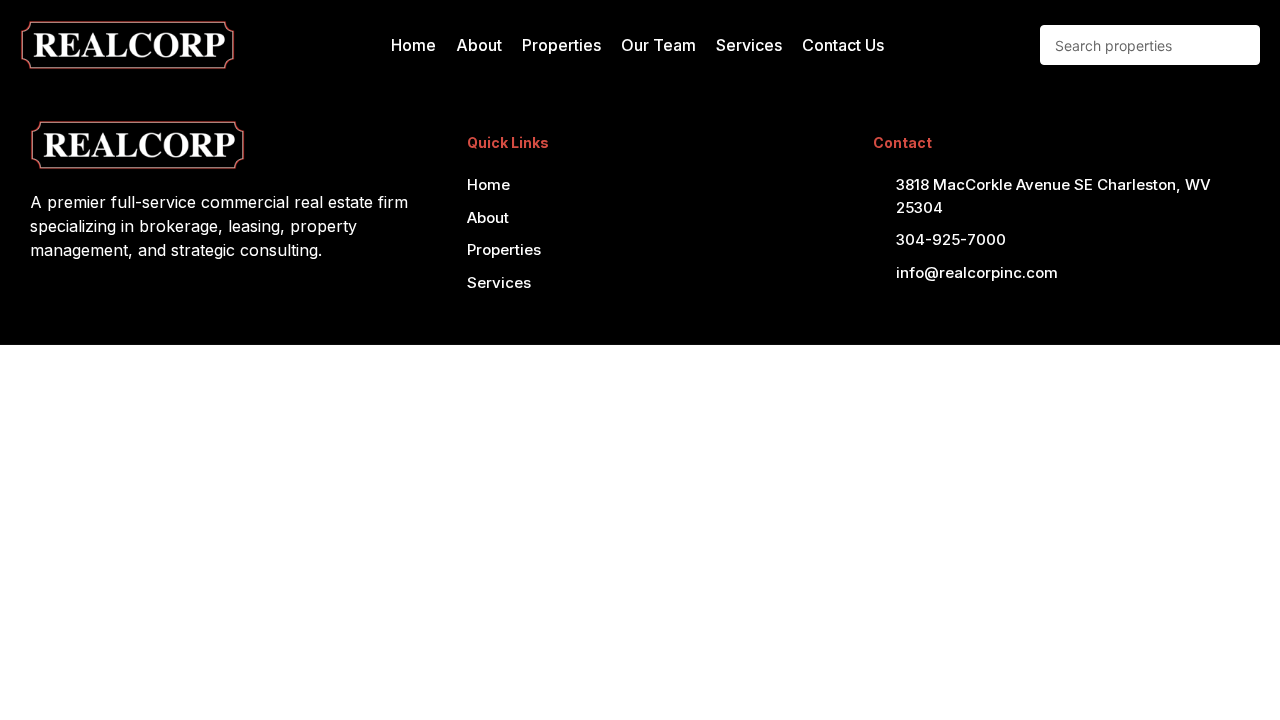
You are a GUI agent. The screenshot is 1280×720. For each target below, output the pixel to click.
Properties (561, 45)
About (479, 45)
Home (413, 45)
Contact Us (843, 45)
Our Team (658, 45)
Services (749, 45)
